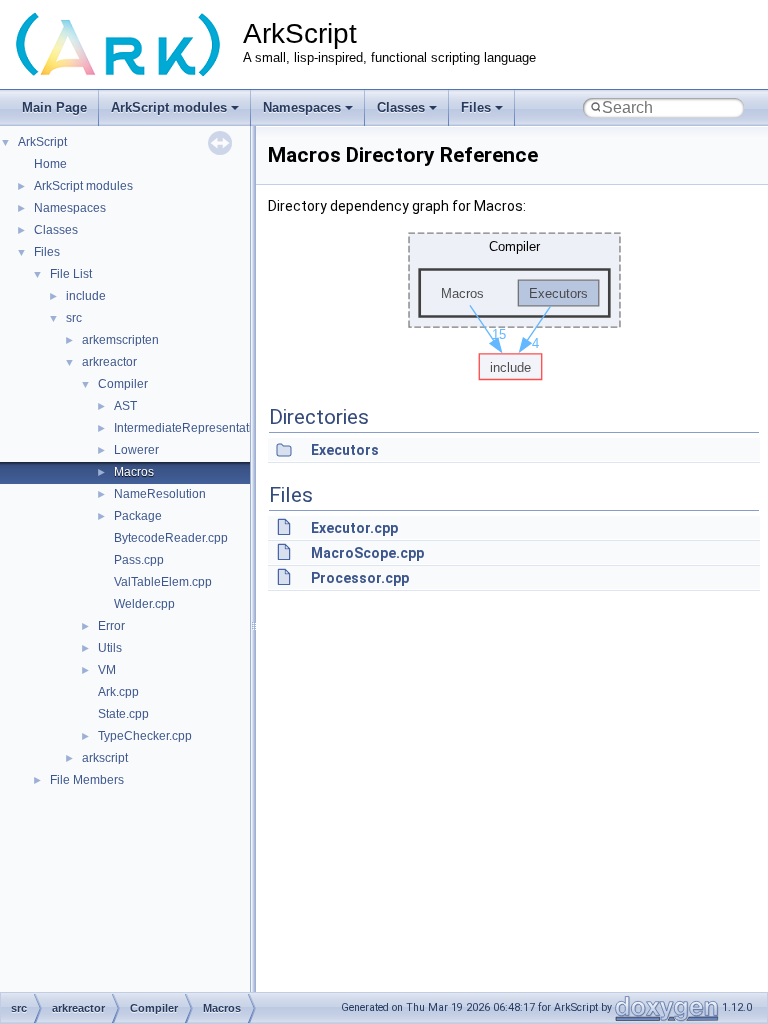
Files (476, 107)
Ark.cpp (118, 692)
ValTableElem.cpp (163, 582)
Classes (401, 107)
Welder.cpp (144, 604)
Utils (110, 648)
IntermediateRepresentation (190, 428)
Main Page (54, 107)
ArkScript (42, 142)
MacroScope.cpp (367, 553)
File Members (87, 780)
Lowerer (136, 450)
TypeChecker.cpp (145, 736)
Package (138, 516)
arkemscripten (120, 340)
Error (111, 626)
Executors (345, 450)
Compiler (123, 384)
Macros (134, 472)
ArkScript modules (169, 107)
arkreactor (109, 362)
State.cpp (123, 714)
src (74, 318)
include (86, 296)
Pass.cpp (139, 560)
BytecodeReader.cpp (171, 538)
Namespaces (302, 107)
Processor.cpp (360, 578)
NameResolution (160, 494)
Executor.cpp (354, 528)
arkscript (105, 758)
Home (50, 164)
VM (107, 670)
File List (71, 274)
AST (125, 406)
